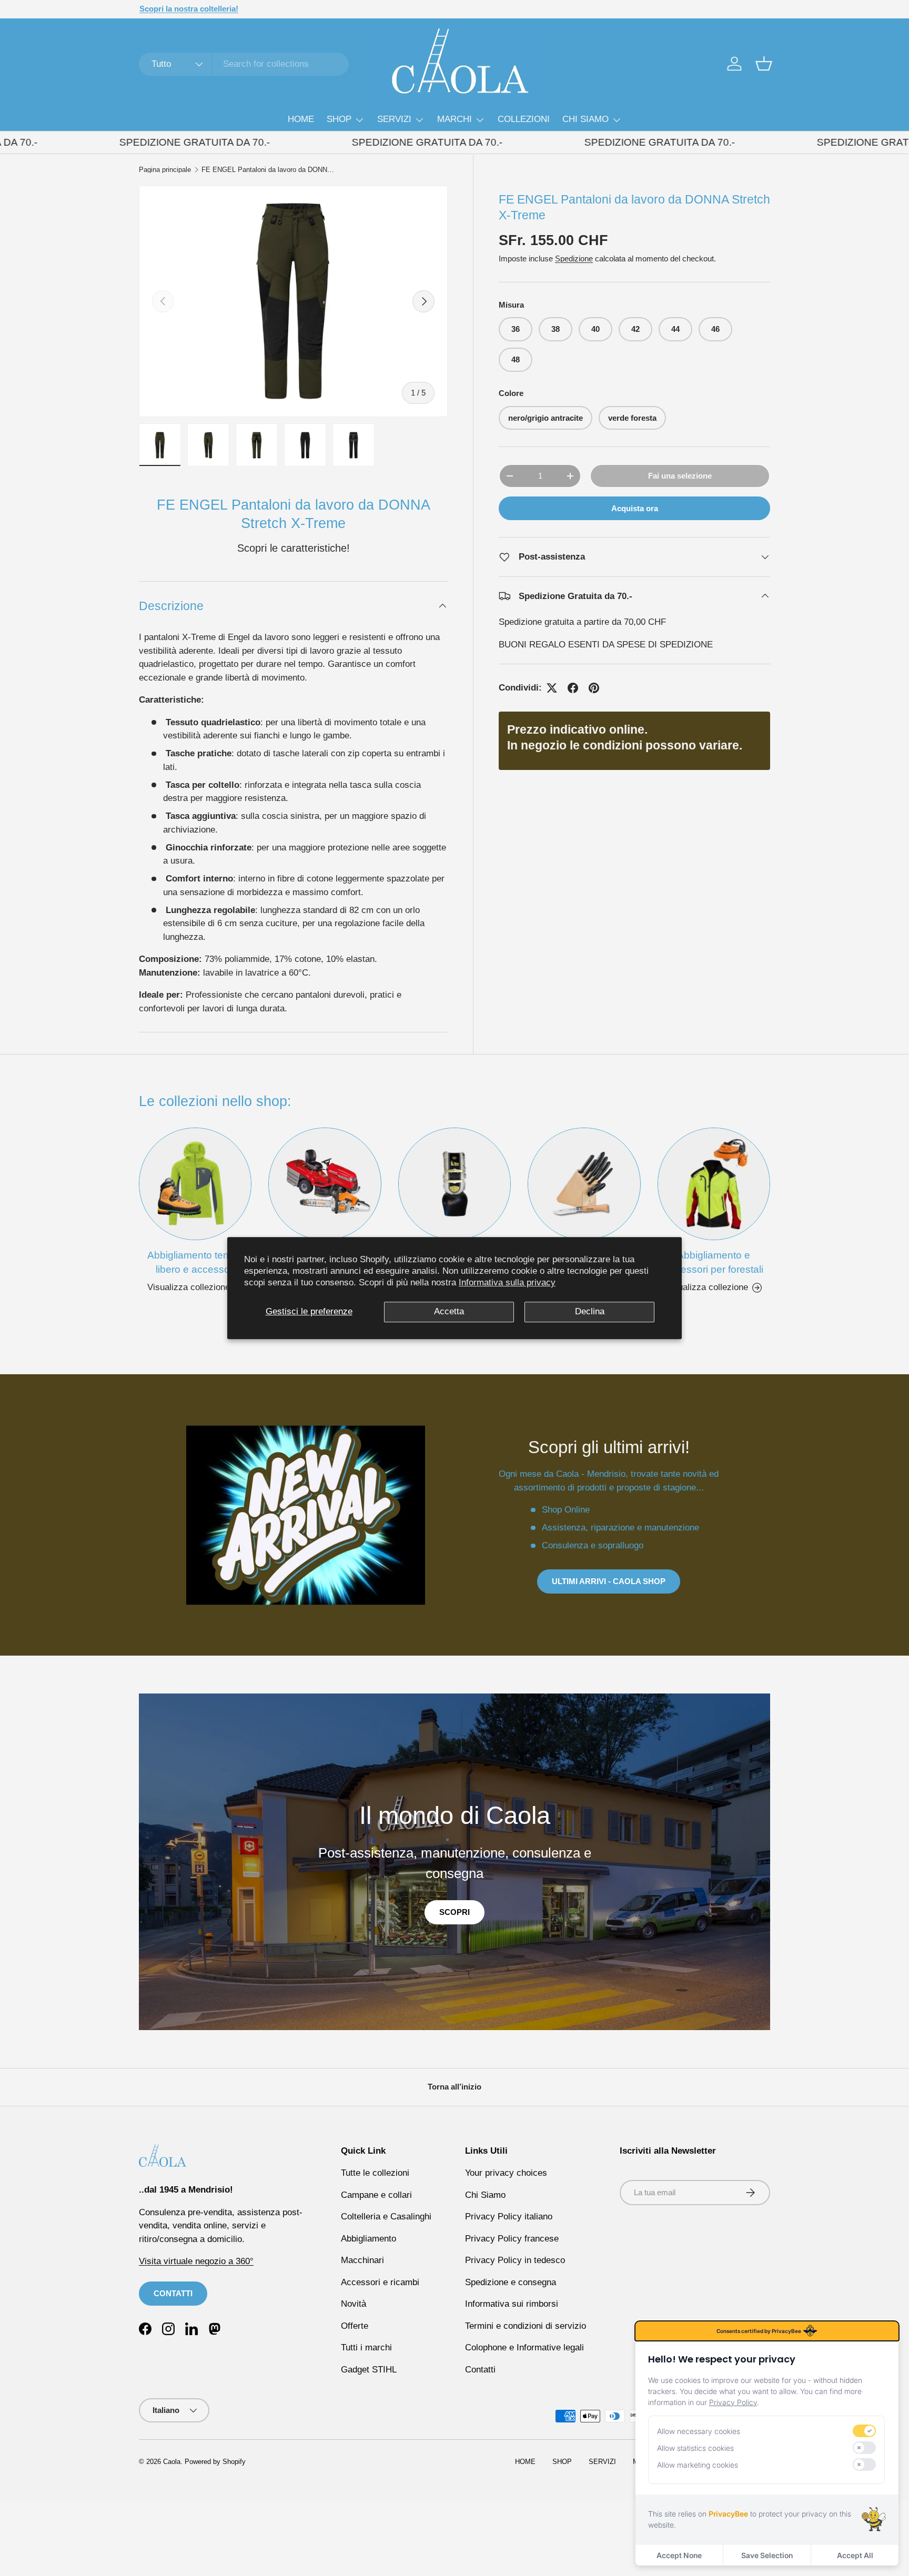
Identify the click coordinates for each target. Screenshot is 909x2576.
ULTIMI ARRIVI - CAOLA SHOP (609, 1581)
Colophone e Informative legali (524, 2347)
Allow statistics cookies (695, 2448)
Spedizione (574, 258)
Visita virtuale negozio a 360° (196, 2261)
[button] (764, 64)
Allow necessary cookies (699, 2431)
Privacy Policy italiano (509, 2217)
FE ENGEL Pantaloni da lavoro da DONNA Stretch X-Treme (269, 170)
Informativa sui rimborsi (512, 2304)
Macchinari (362, 2260)
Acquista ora (635, 508)
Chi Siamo (485, 2195)
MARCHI (454, 119)
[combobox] (244, 64)
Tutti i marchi (366, 2347)
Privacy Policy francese (512, 2239)
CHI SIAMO (585, 119)
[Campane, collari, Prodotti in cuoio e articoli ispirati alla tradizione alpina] (454, 1184)
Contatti (480, 2370)
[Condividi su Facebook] (573, 688)
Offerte (355, 2326)
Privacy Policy (733, 2402)
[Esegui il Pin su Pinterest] (594, 688)
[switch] (864, 2431)
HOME (301, 119)
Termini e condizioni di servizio (526, 2326)
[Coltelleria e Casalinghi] (584, 1184)
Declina (590, 1311)
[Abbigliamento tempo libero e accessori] (195, 1184)
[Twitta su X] (552, 688)
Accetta (449, 1311)
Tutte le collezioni (375, 2173)
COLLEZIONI (524, 119)
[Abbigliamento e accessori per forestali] (714, 1184)
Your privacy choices (506, 2173)
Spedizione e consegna (511, 2282)
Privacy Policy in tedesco (515, 2260)
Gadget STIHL (369, 2370)
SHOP (339, 119)
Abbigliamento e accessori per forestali (714, 1262)
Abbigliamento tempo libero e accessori (195, 1262)
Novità (353, 2304)
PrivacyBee (728, 2514)
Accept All (855, 2555)
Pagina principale (165, 170)
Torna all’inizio (454, 2087)
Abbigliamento (368, 2239)
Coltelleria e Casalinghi (386, 2217)
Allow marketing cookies (698, 2465)
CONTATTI (173, 2293)
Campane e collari (376, 2195)
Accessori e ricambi (380, 2282)
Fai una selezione (680, 476)
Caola (172, 2462)
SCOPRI (454, 1912)
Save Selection (767, 2555)
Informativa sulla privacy (507, 1282)
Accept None (679, 2555)
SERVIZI (394, 119)
